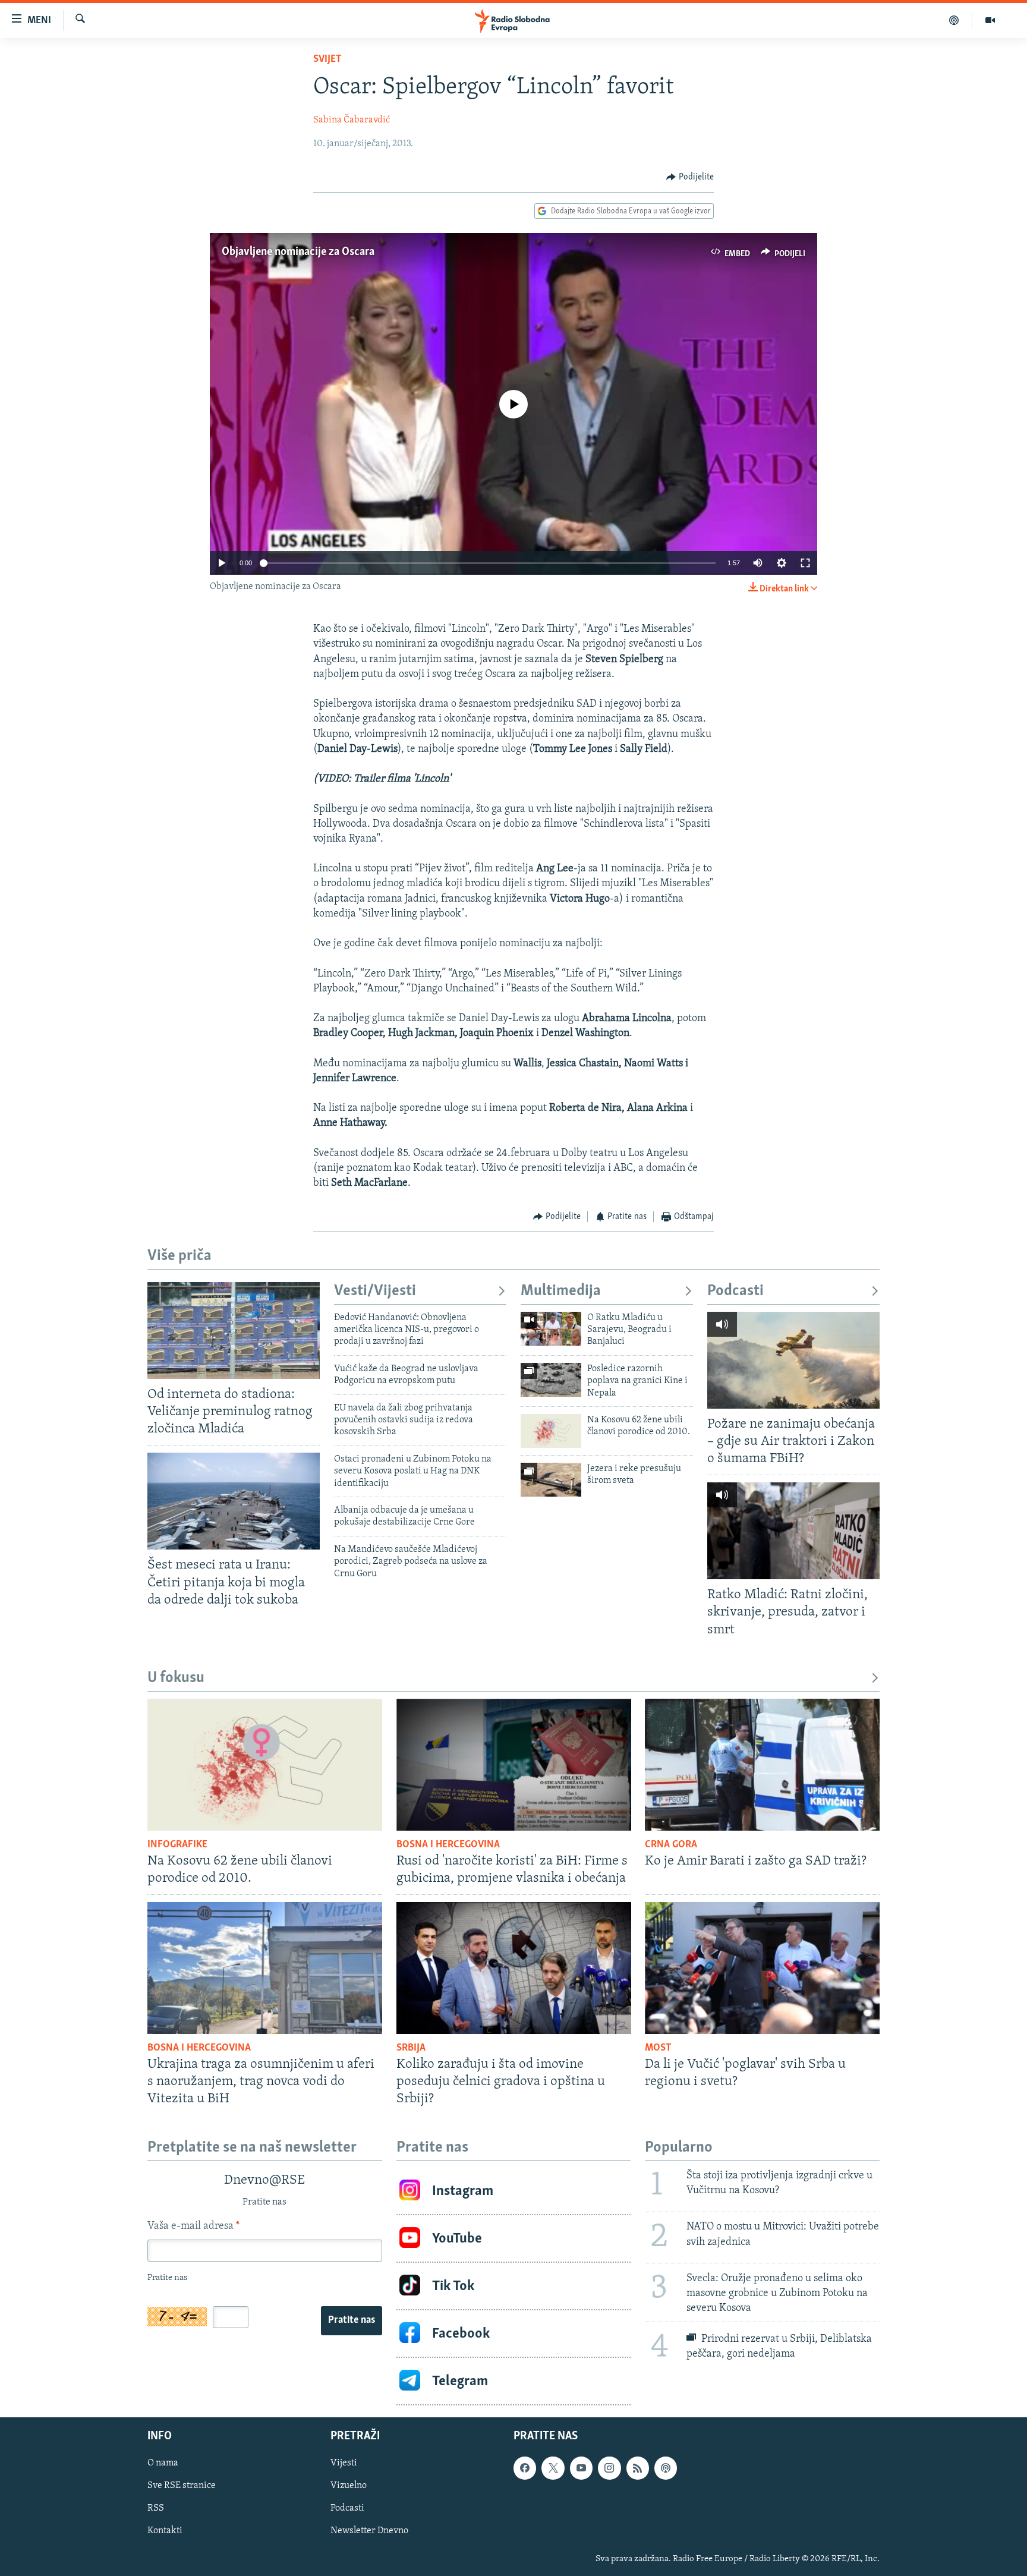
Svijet (327, 59)
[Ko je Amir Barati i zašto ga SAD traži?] (762, 1765)
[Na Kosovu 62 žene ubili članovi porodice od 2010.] (551, 1431)
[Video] (990, 20)
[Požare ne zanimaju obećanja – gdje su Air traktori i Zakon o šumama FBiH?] (793, 1360)
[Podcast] (954, 20)
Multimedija (561, 1291)
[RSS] (638, 2468)
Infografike (177, 1845)
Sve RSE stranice (182, 2486)
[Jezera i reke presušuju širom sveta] (551, 1480)
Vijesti (344, 2464)
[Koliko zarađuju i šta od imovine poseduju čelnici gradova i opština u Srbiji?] (514, 1968)
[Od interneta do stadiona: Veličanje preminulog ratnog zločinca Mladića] (234, 1330)
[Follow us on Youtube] (581, 2468)
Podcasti (735, 1291)
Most (658, 2048)
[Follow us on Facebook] (525, 2468)
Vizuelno (349, 2486)
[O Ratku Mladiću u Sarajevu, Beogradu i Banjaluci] (551, 1329)
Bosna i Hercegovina (448, 1845)
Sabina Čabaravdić (352, 120)
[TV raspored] (666, 2468)
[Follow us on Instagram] (609, 2468)
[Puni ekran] (805, 563)
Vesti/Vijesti (375, 1291)
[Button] (690, 177)
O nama (163, 2464)
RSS (156, 2509)
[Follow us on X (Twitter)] (553, 2468)
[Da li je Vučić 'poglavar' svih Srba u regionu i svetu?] (762, 1968)
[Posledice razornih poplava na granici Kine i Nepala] (551, 1380)
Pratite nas (352, 2320)
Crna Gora (671, 1845)
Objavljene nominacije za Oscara (298, 252)
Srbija (411, 2048)
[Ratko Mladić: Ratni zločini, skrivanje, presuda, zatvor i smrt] (793, 1531)
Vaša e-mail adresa (193, 2227)
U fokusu (176, 1678)
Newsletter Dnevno (369, 2531)
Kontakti (165, 2531)
